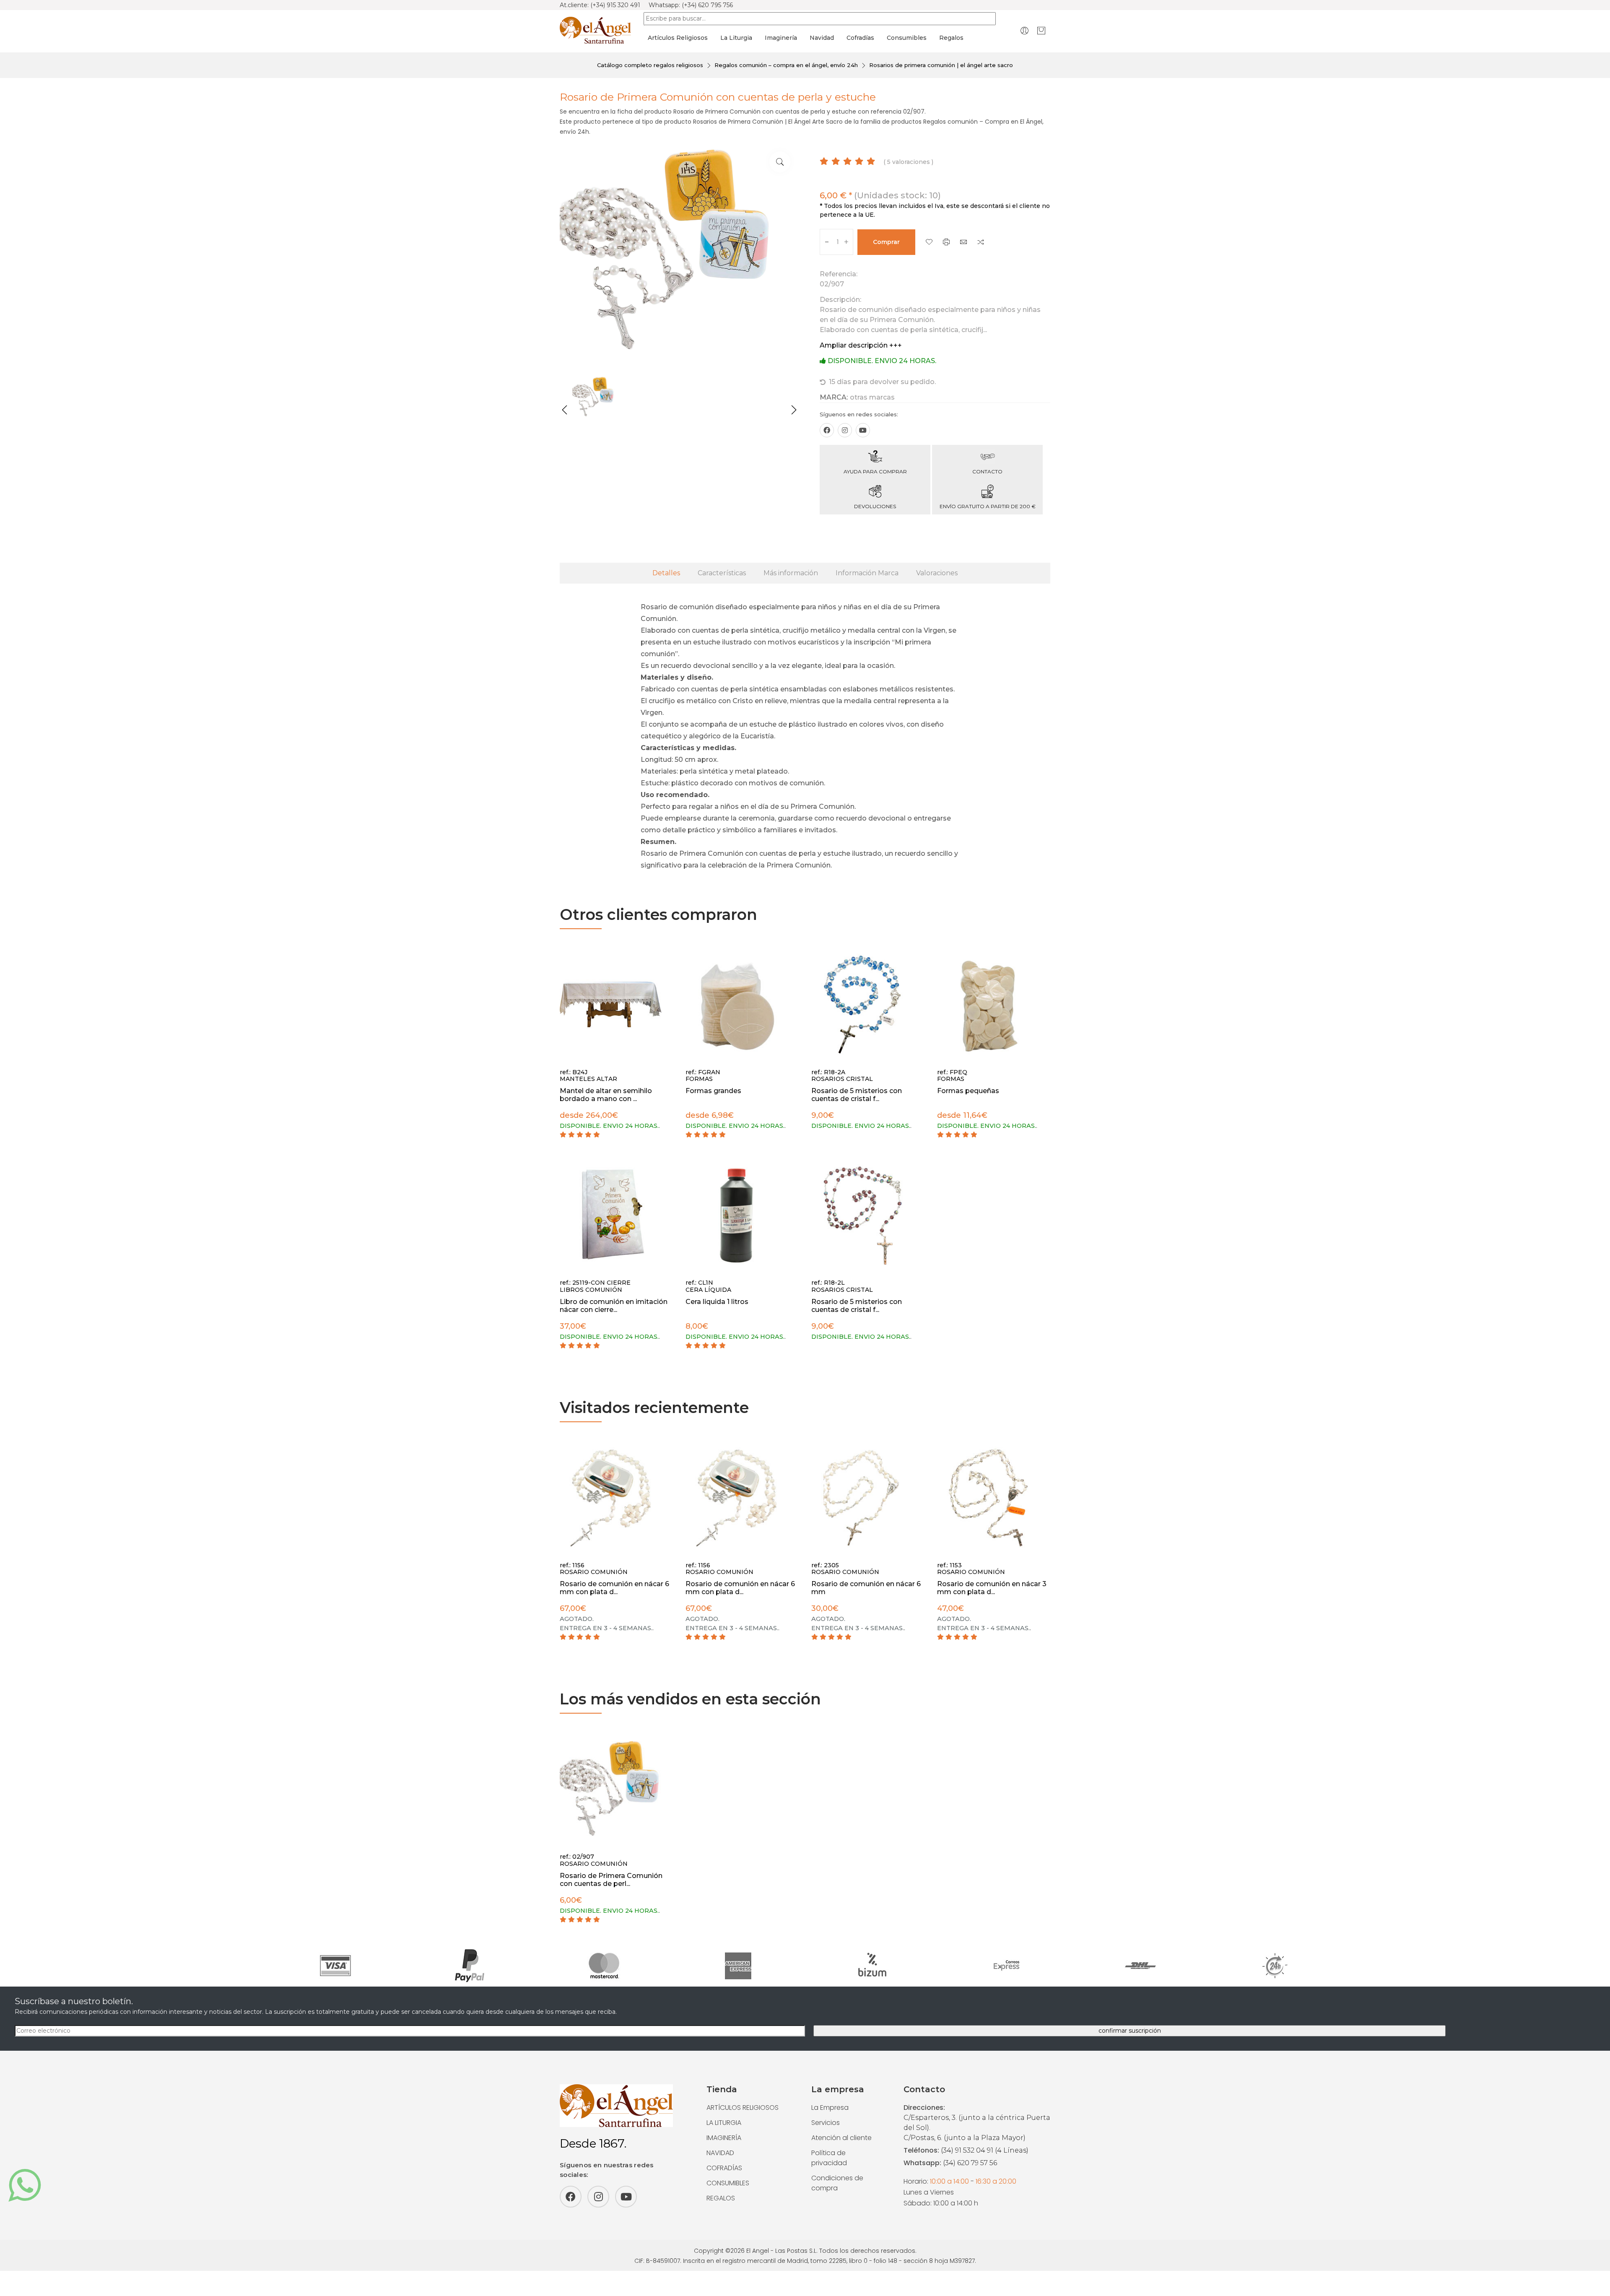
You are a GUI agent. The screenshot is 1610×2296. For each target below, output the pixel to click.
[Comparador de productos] (981, 243)
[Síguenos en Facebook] (827, 430)
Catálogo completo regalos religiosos (650, 65)
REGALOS (721, 2198)
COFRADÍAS (724, 2168)
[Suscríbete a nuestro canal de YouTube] (863, 430)
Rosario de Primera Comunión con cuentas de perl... (611, 1880)
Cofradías (860, 38)
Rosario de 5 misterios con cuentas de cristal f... (857, 1095)
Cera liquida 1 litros (717, 1302)
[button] (565, 410)
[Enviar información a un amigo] (963, 243)
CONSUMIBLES (728, 2183)
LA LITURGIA (724, 2123)
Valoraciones (937, 573)
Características (722, 573)
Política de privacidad (829, 2158)
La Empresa (830, 2108)
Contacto (987, 471)
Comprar (886, 242)
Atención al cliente (841, 2138)
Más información (791, 573)
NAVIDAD (720, 2153)
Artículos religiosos (678, 38)
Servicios (826, 2123)
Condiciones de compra (837, 2183)
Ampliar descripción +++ (861, 345)
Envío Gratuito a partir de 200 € (988, 506)
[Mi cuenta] (1024, 30)
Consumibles (907, 38)
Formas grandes (713, 1091)
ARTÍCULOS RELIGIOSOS (743, 2108)
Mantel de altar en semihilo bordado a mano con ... (606, 1095)
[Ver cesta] (1041, 30)
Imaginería (781, 38)
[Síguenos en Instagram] (845, 430)
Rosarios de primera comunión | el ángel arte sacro (941, 65)
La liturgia (736, 38)
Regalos (951, 38)
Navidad (822, 38)
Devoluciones (875, 506)
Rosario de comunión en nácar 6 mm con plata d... (614, 1588)
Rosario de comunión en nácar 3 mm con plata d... (992, 1588)
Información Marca (867, 573)
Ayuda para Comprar (875, 471)
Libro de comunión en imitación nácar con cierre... (614, 1306)
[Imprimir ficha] (946, 243)
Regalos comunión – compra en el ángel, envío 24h (786, 65)
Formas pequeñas (968, 1091)
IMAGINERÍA (724, 2138)
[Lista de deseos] (929, 243)
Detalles (666, 573)
